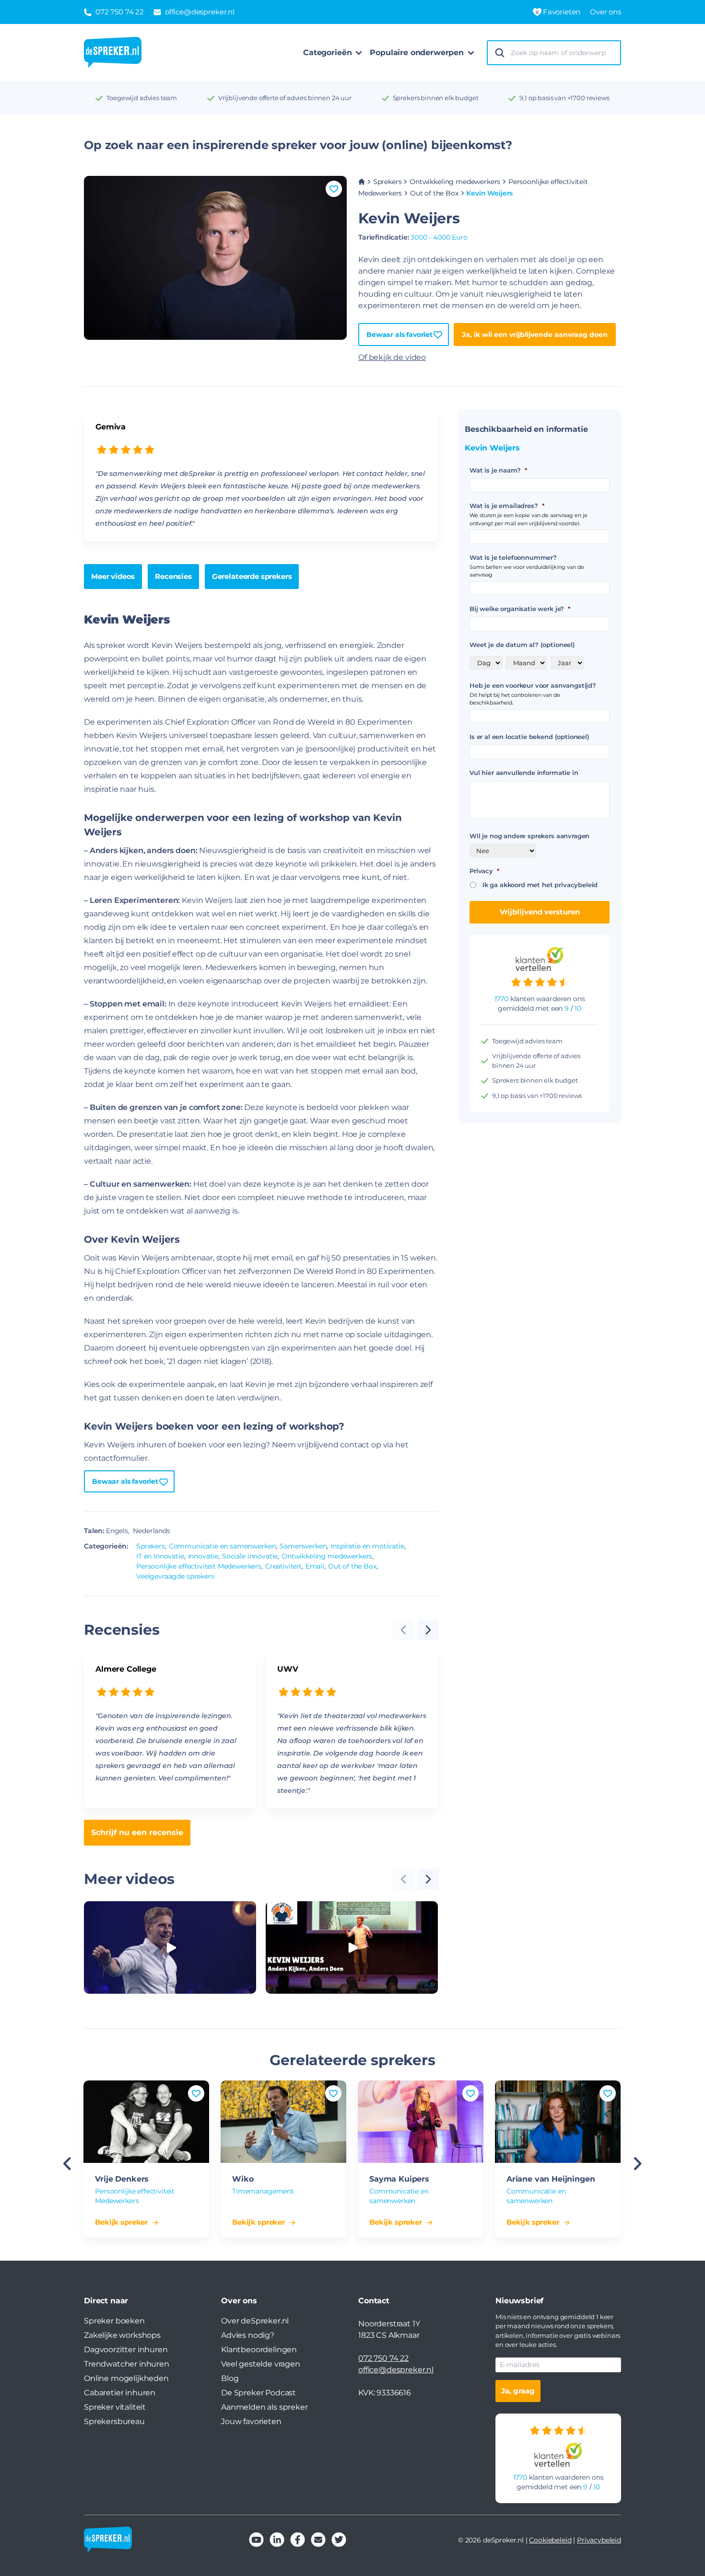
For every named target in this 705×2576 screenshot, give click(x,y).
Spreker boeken (114, 2321)
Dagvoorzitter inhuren (126, 2350)
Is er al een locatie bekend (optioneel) (529, 737)
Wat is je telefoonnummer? (513, 557)
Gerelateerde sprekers (252, 576)
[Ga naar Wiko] (283, 2122)
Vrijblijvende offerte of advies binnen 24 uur (285, 98)
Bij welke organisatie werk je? (520, 609)
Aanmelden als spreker (264, 2407)
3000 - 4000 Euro (439, 237)
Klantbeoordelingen (259, 2350)
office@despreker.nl (396, 2370)
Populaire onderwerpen (417, 52)
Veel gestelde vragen (261, 2364)
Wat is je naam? (498, 470)
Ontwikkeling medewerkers (455, 182)
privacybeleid (576, 885)
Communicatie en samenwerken (223, 1546)
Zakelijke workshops (122, 2335)
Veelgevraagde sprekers (175, 1576)
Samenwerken (303, 1546)
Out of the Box (434, 193)
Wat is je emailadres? (507, 506)
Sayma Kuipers (399, 2179)
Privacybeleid (599, 2540)
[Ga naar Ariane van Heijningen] (558, 2122)
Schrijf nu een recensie (137, 1832)
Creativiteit (283, 1566)
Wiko (243, 2179)
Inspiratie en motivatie (367, 1546)
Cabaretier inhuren (120, 2393)
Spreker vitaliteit (115, 2407)
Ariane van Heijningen (551, 2179)
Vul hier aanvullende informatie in (524, 773)
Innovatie (203, 1556)
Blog (230, 2378)
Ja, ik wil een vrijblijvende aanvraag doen (535, 335)
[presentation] (428, 1630)
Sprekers (388, 182)
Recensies (173, 576)
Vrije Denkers (122, 2179)
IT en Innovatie (160, 1556)
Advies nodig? (248, 2335)
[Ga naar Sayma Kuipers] (421, 2122)
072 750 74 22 (383, 2358)
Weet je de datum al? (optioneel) (522, 645)
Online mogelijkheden (126, 2378)
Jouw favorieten (251, 2421)
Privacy (484, 871)
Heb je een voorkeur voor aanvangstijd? (533, 685)
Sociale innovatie (250, 1556)
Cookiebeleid (550, 2540)
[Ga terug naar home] (113, 53)
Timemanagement (263, 2191)
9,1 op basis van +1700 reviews (564, 98)
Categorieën (327, 52)
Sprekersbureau (114, 2421)
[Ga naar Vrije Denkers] (146, 2122)
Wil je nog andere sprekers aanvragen (529, 836)
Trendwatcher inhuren (127, 2364)
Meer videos (113, 576)
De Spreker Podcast (258, 2393)
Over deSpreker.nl (255, 2321)
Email (315, 1566)
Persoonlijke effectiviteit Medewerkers (199, 1566)
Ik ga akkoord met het (540, 885)
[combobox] (563, 53)
